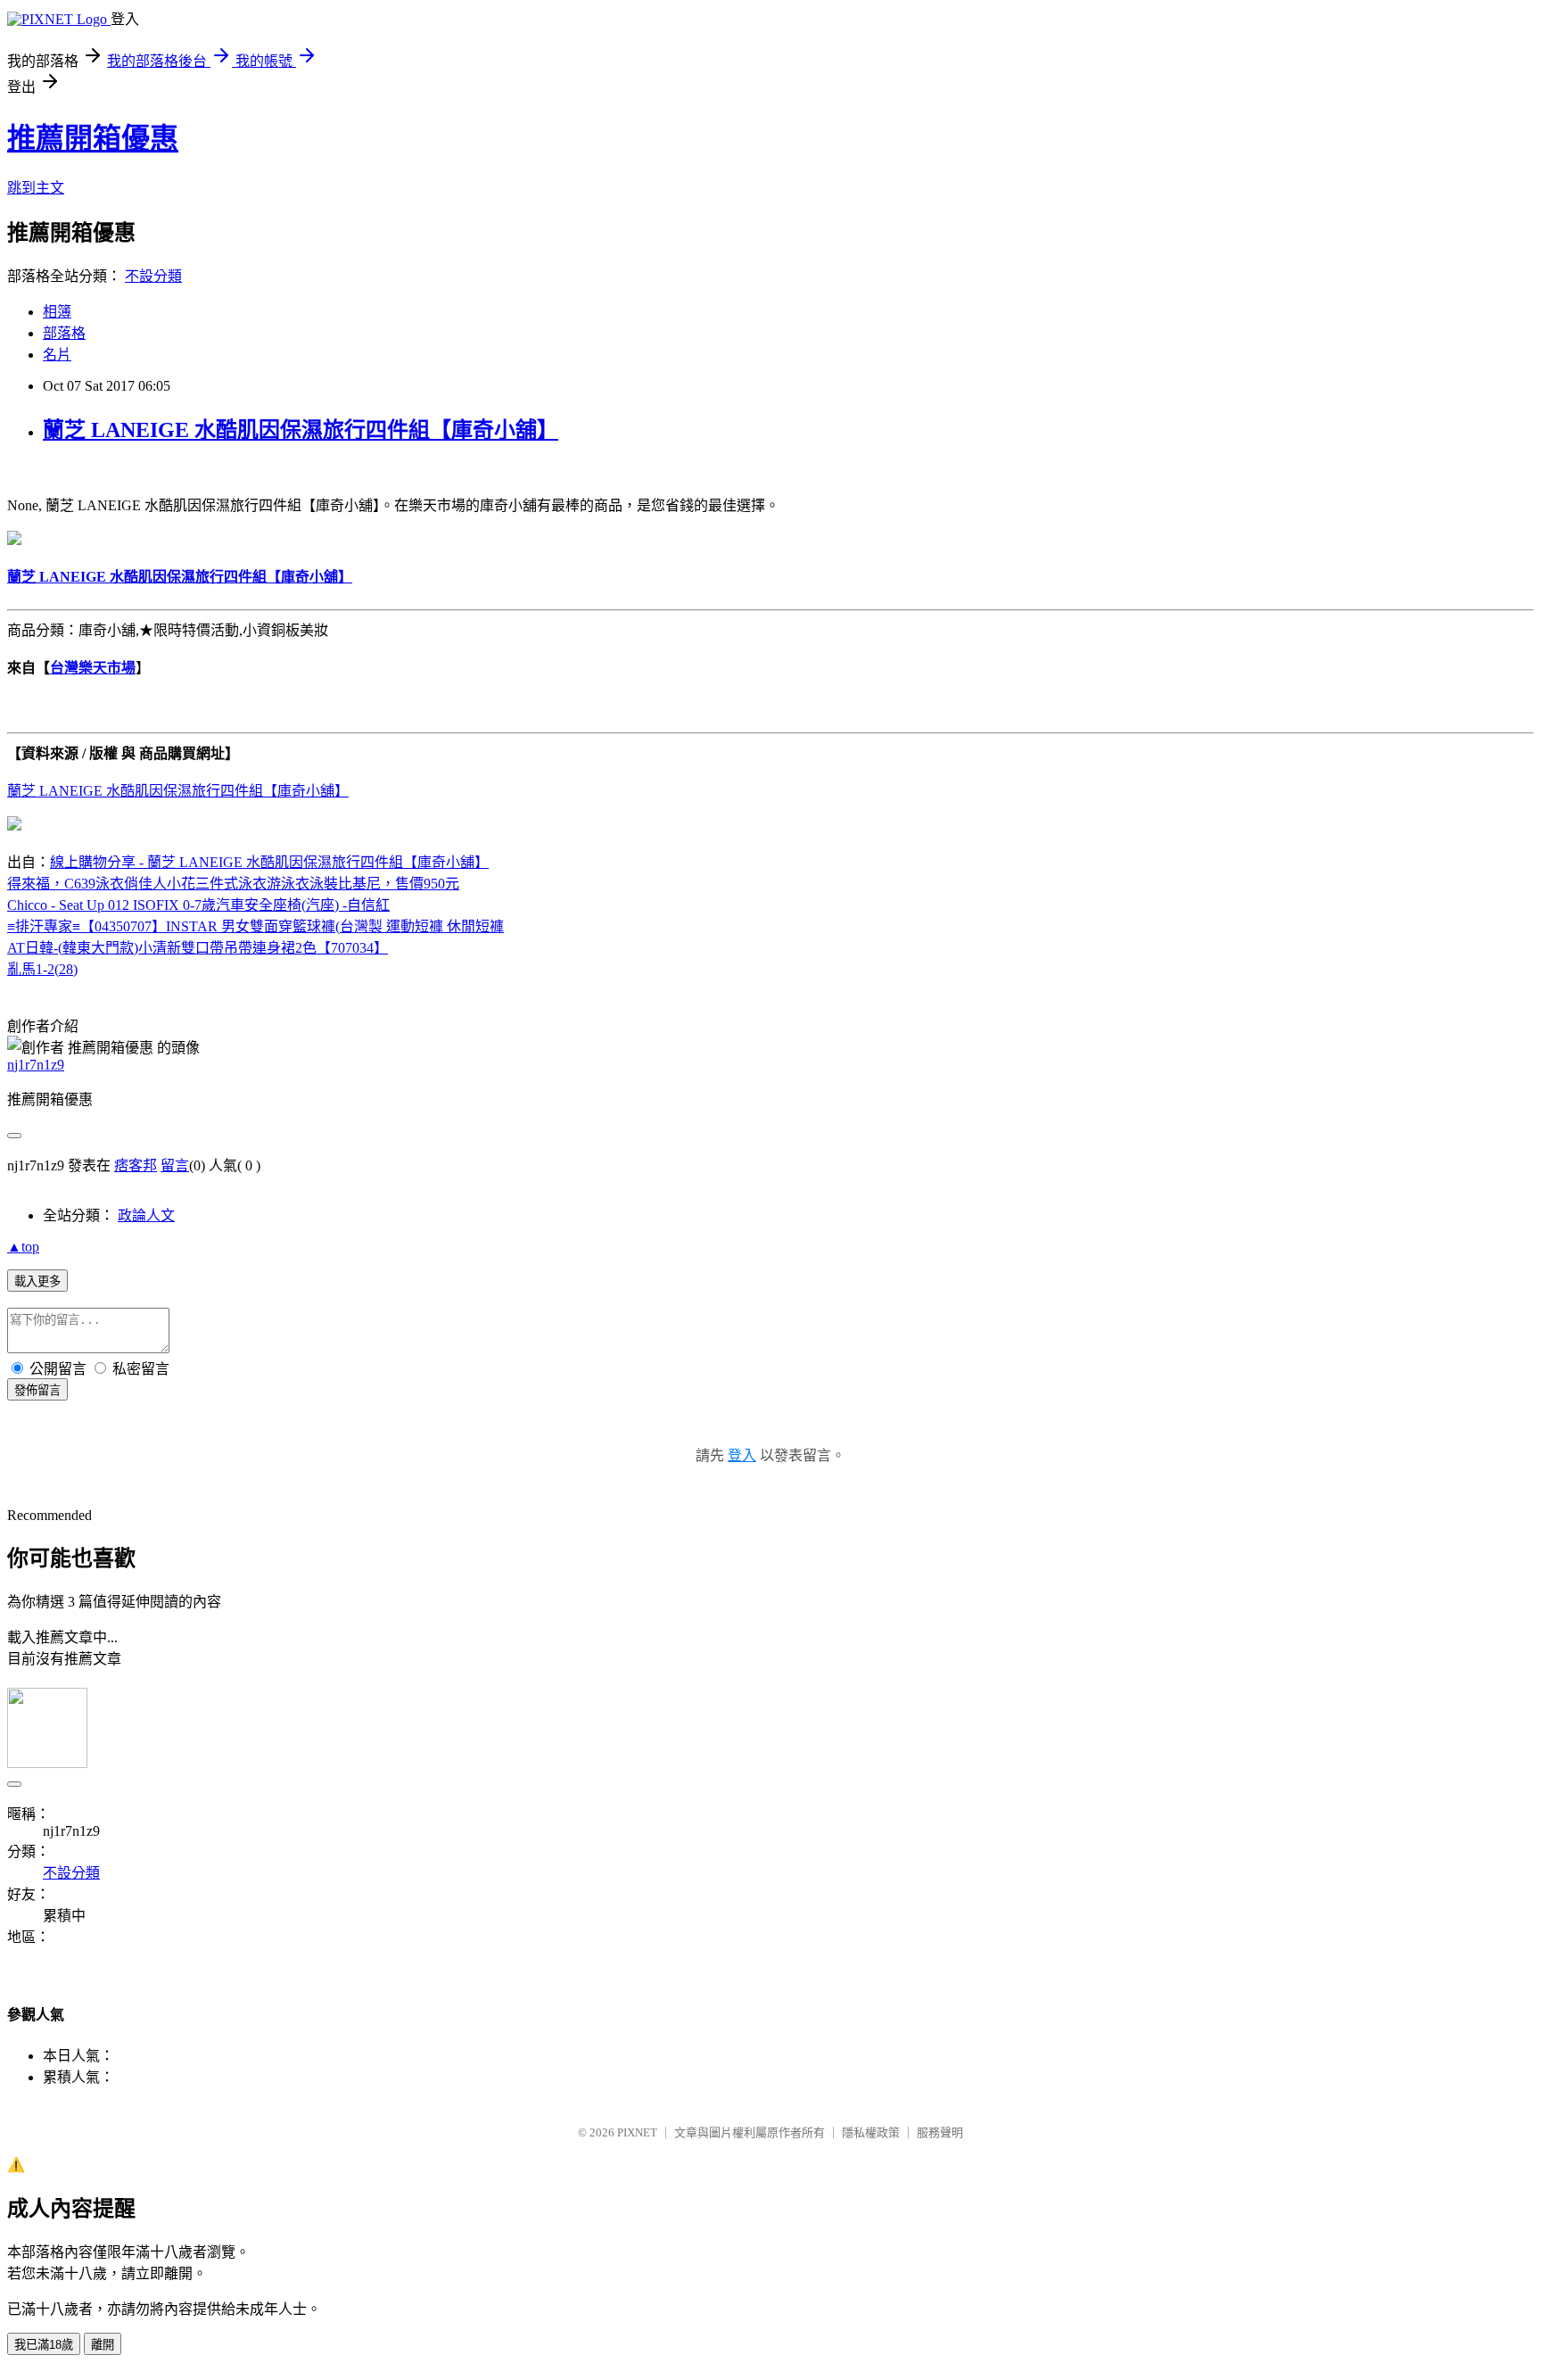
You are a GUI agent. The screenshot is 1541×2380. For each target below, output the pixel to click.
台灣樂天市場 (93, 668)
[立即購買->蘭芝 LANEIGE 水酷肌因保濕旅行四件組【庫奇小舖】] (14, 540)
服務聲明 (940, 2132)
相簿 (57, 312)
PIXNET (637, 2132)
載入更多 (37, 1281)
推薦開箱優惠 (93, 138)
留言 (175, 1165)
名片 (57, 355)
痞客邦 (136, 1165)
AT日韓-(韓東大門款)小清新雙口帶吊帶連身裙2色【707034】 (198, 948)
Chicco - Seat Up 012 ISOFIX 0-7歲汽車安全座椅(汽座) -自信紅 (198, 905)
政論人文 (146, 1215)
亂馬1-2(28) (42, 969)
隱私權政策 (871, 2132)
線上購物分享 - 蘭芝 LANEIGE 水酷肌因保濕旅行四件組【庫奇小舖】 (269, 862)
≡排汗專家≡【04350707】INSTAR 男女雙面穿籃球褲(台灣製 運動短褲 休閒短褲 (255, 926)
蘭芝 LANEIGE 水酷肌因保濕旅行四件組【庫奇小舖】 (301, 430)
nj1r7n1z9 (36, 1065)
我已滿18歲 (44, 2345)
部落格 (64, 333)
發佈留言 (37, 1390)
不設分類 (153, 276)
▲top (23, 1247)
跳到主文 (36, 188)
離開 (103, 2345)
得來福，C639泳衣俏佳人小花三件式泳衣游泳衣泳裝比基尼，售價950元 (233, 884)
